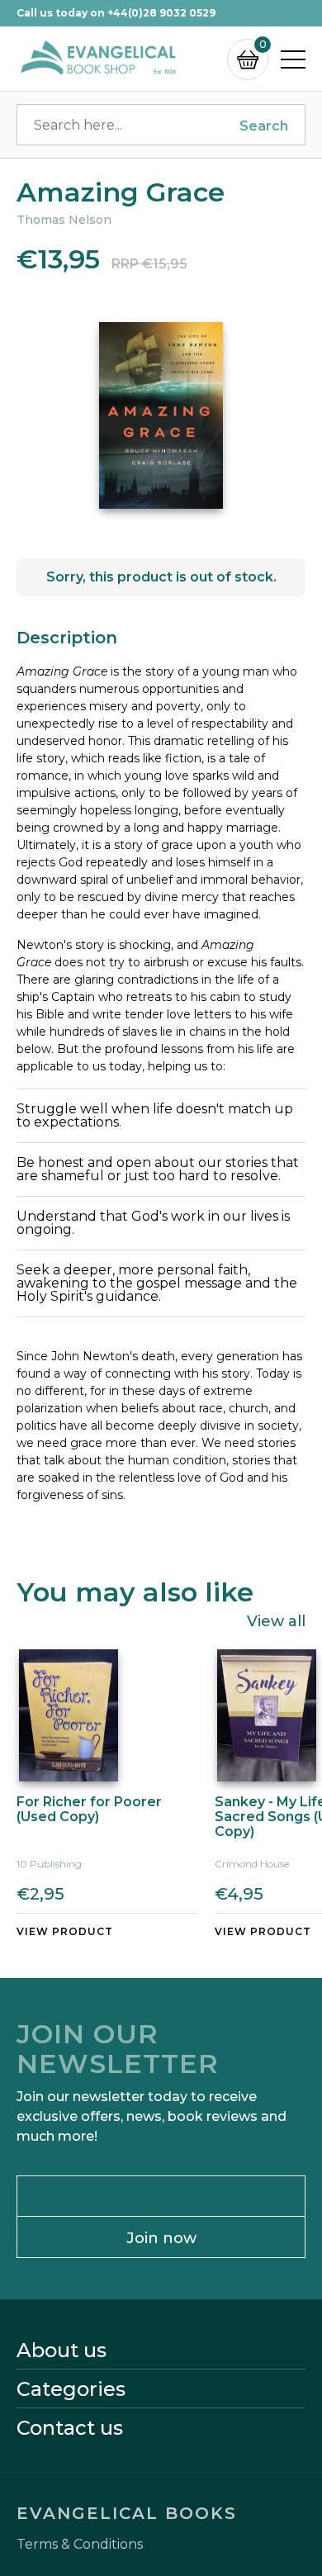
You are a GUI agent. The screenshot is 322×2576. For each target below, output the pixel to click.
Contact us (70, 2428)
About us (62, 2351)
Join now (161, 2238)
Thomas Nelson (64, 220)
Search (264, 126)
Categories (71, 2389)
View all (276, 1620)
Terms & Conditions (80, 2545)
